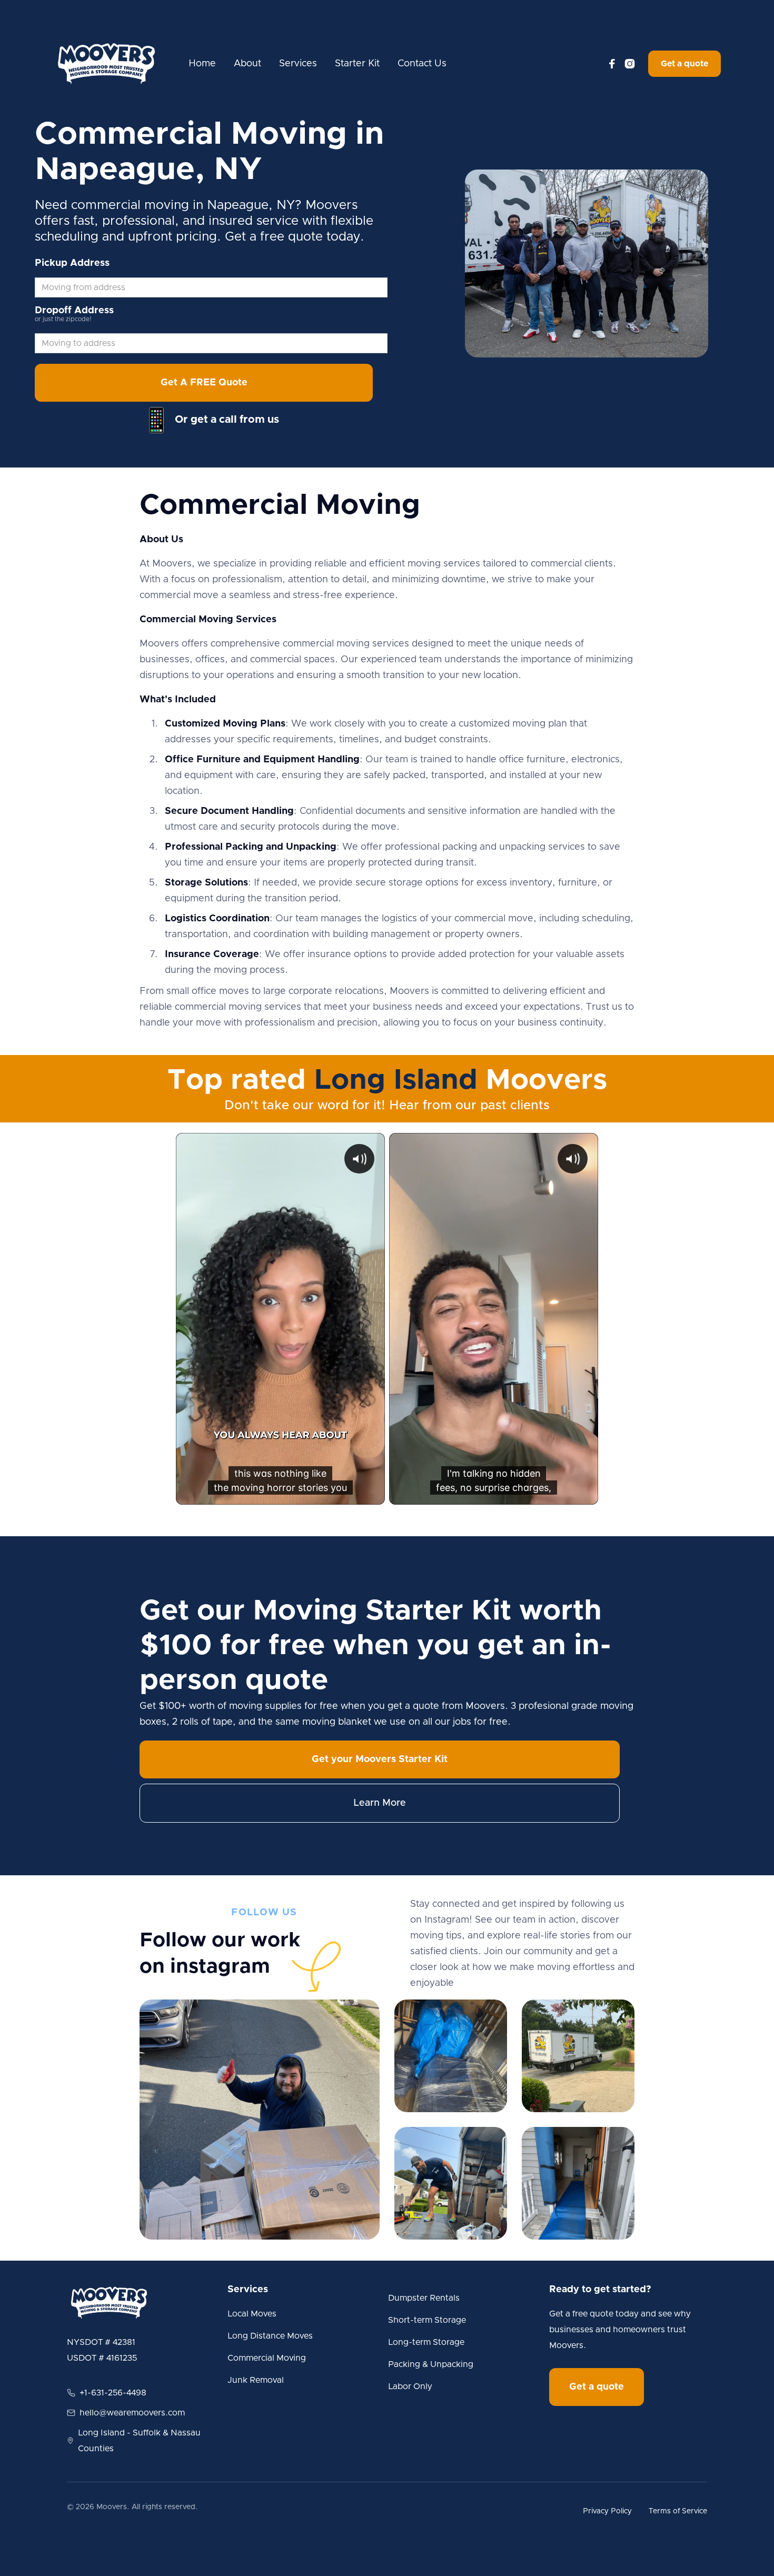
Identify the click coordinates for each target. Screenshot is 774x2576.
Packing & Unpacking (431, 2364)
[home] (106, 64)
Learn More (380, 1803)
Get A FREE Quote (204, 383)
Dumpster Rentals (424, 2298)
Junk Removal (256, 2380)
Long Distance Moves (270, 2336)
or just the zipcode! (63, 319)
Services (298, 64)
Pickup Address (72, 263)
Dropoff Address (74, 311)
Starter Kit (357, 64)
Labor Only (410, 2386)
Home (202, 64)
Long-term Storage (426, 2342)
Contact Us (422, 64)
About (247, 64)
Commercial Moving (267, 2358)
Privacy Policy (607, 2511)
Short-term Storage (427, 2320)
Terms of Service (678, 2511)
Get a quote (684, 64)
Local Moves (252, 2314)
